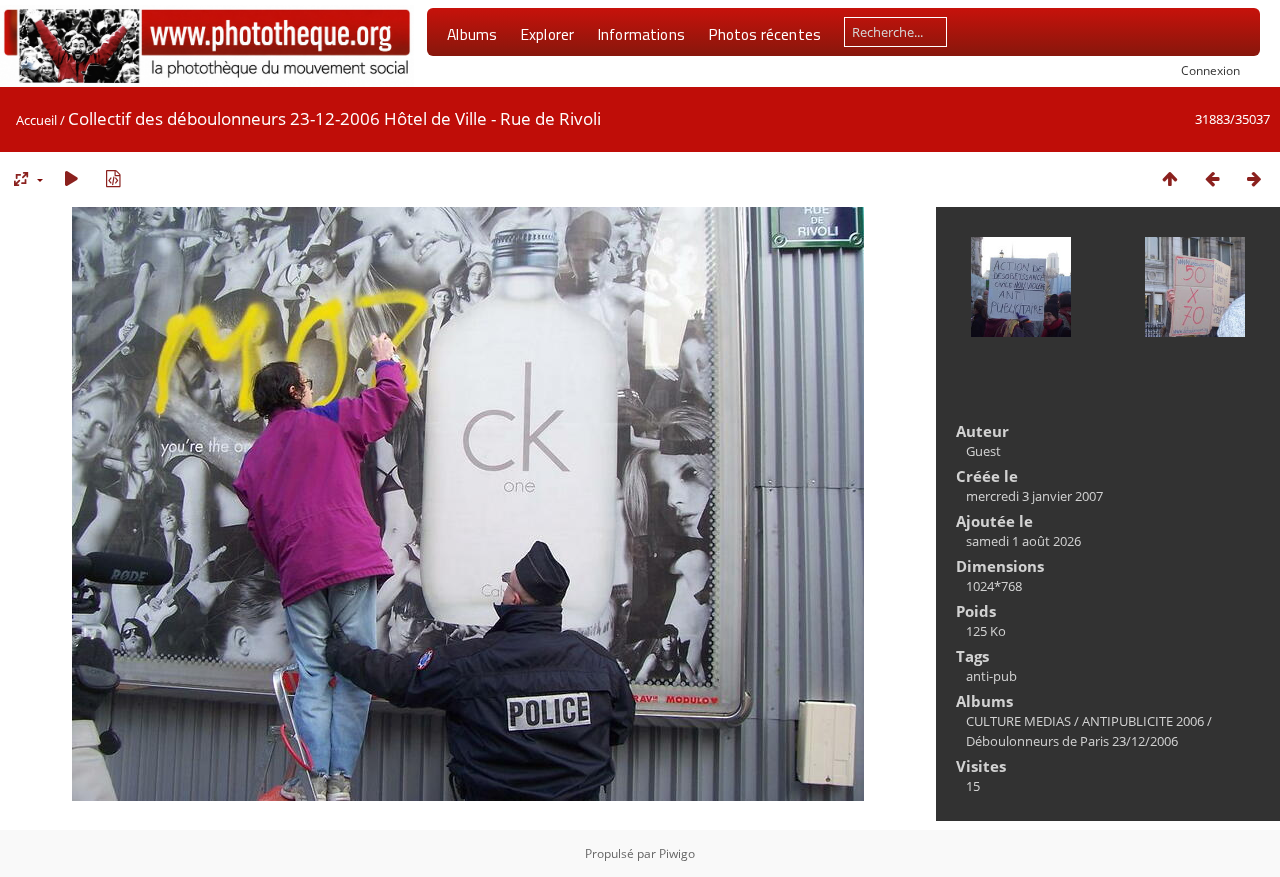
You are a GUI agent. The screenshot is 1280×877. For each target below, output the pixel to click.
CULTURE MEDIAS (1018, 721)
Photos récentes (764, 34)
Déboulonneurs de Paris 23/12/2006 (1072, 741)
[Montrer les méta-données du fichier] (113, 178)
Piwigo (677, 853)
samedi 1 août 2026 (1023, 541)
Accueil (36, 120)
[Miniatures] (1170, 178)
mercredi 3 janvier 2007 (1034, 496)
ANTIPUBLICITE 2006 (1143, 721)
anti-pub (991, 676)
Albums (472, 34)
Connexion (1210, 70)
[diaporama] (71, 178)
